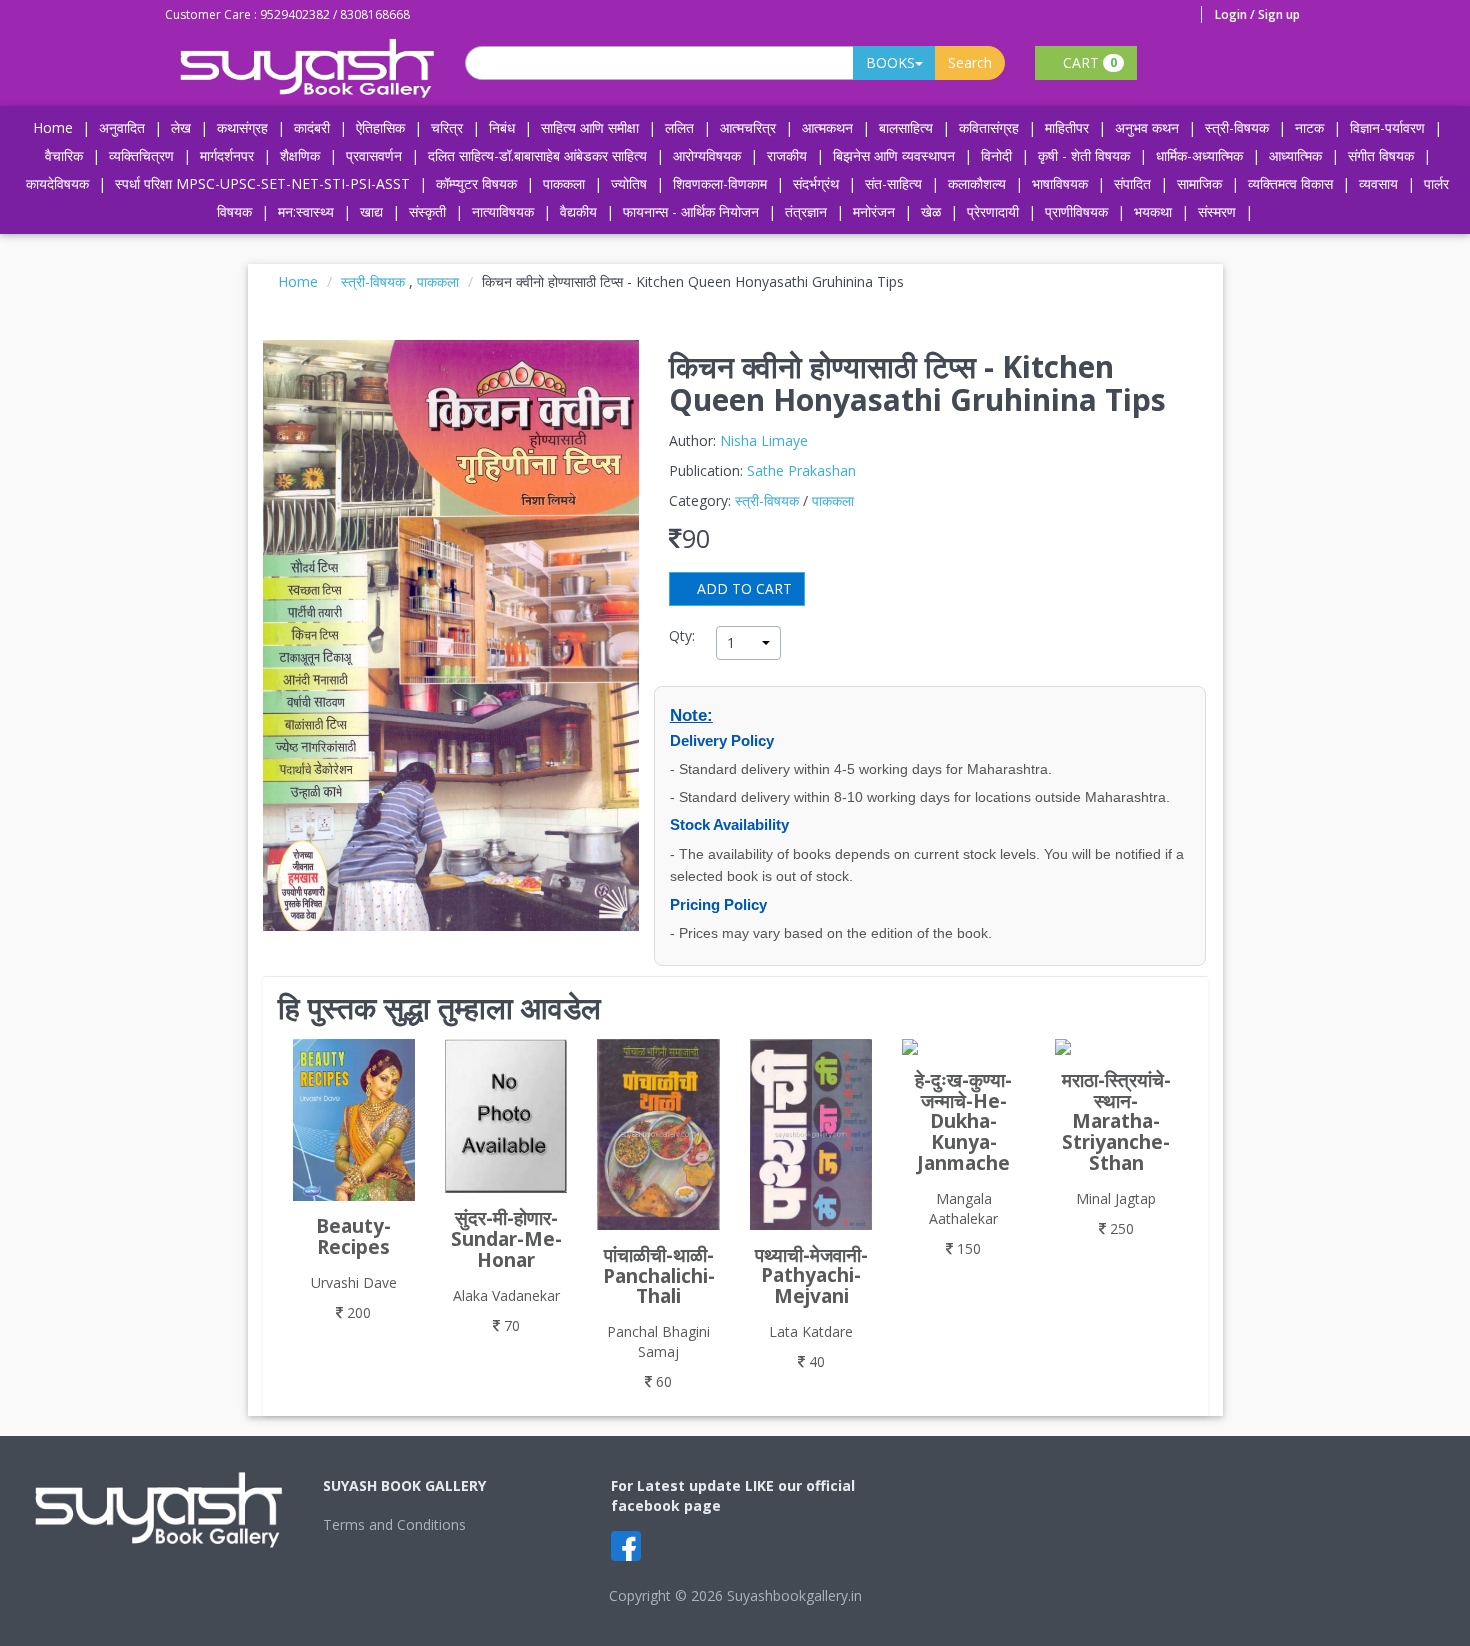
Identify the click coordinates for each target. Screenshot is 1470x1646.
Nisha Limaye (764, 440)
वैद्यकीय (578, 211)
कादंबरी (312, 127)
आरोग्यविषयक (707, 155)
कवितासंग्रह (989, 127)
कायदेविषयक (57, 183)
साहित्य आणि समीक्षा (590, 127)
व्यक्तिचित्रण (141, 155)
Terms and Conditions (394, 1524)
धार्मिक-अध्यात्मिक (1199, 155)
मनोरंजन (874, 211)
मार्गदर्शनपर (227, 155)
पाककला (564, 183)
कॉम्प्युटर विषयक (476, 183)
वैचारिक (64, 155)
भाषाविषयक (1060, 183)
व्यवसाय (1378, 183)
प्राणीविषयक (1076, 211)
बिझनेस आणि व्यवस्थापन (894, 155)
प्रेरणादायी (993, 211)
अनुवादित (122, 127)
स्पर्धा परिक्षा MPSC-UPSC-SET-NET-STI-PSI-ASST (262, 183)
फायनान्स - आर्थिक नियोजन (691, 211)
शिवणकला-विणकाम (722, 183)
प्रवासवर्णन (374, 155)
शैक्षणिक (300, 155)
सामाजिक (1199, 183)
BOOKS (890, 62)
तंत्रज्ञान (806, 211)
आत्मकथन (827, 127)
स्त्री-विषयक (1237, 127)
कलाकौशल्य (977, 183)
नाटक (1309, 127)
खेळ (931, 211)
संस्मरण (1217, 211)
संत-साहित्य (895, 183)
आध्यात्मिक (1295, 155)
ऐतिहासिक (380, 127)
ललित (679, 127)
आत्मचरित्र (748, 127)
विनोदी (996, 155)
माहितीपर (1067, 127)
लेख (181, 127)
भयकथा (1153, 211)
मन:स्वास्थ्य (306, 211)
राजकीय (787, 155)
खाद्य (371, 211)
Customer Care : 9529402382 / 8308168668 (287, 14)
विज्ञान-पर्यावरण (1387, 127)
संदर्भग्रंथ (816, 183)
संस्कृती (427, 211)
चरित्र (447, 127)
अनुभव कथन (1147, 127)
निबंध (502, 127)
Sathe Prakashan (801, 470)
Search (970, 62)
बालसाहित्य (906, 127)
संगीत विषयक (1381, 155)
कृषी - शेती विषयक (1084, 155)
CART (1088, 62)
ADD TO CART (742, 588)
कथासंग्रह (242, 127)
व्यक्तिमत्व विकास (1290, 183)
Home (53, 127)
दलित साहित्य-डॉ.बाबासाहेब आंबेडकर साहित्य (537, 155)
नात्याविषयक (503, 211)
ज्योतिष (629, 183)
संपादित (1132, 183)
